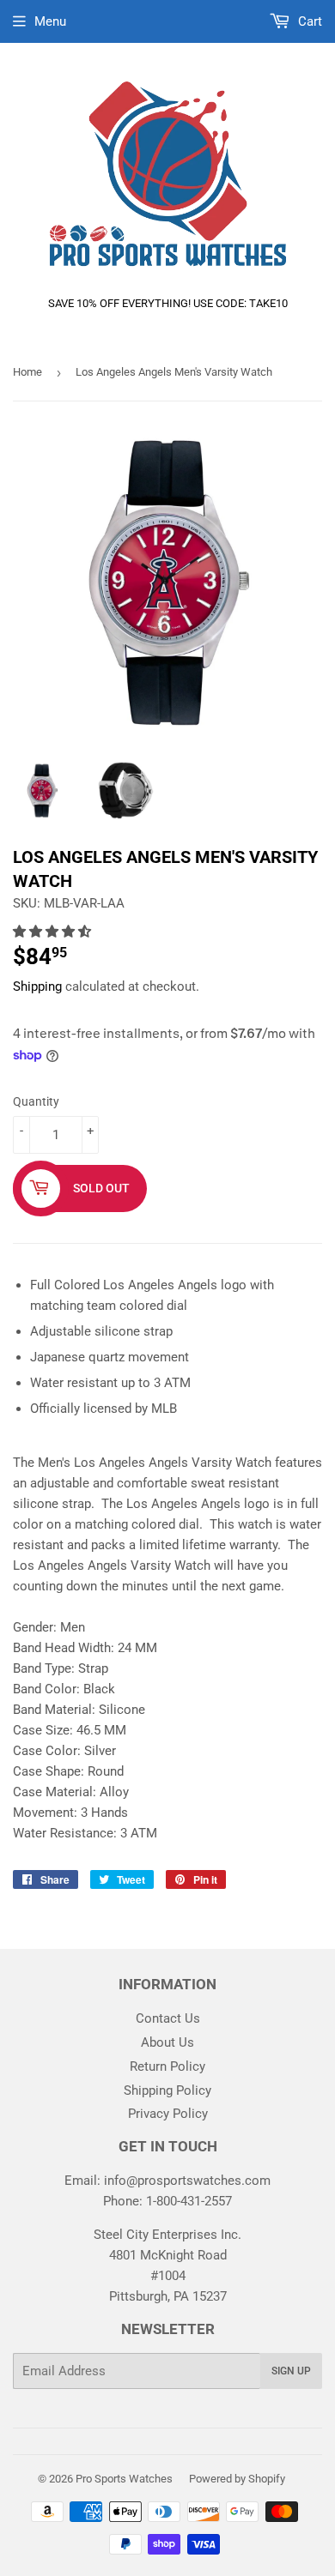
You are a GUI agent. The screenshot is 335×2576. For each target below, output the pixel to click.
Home (27, 372)
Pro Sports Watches (124, 2479)
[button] (54, 932)
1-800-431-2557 (189, 2201)
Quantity (36, 1101)
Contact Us (168, 2018)
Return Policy (167, 2066)
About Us (167, 2042)
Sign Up (291, 2371)
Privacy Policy (168, 2114)
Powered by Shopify (237, 2479)
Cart (308, 21)
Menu (50, 21)
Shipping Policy (167, 2090)
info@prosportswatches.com (187, 2181)
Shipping (37, 986)
